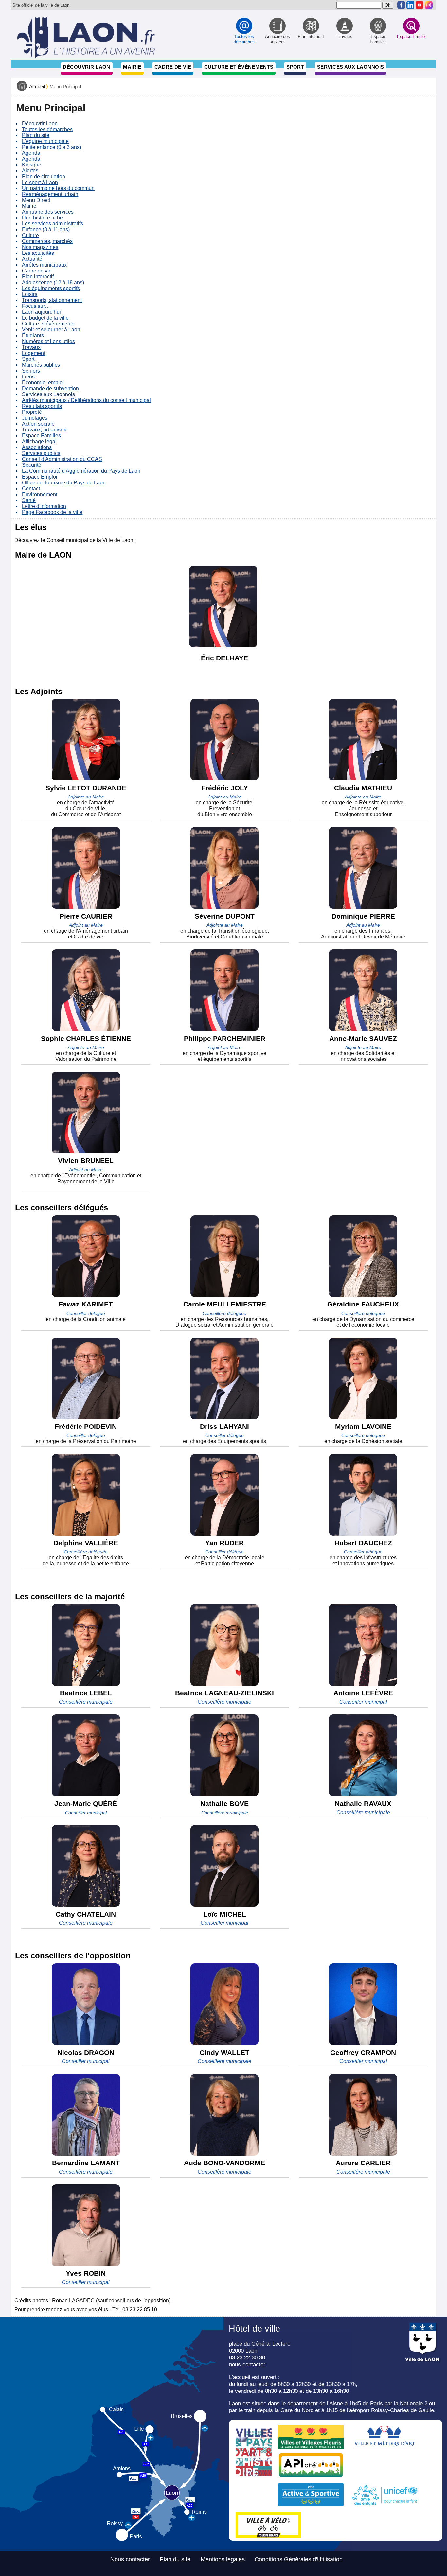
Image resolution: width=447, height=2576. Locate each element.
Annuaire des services (48, 212)
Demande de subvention (50, 388)
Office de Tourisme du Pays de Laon (64, 483)
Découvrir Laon (86, 67)
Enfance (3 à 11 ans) (46, 229)
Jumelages (35, 418)
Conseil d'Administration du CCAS (62, 459)
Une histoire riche (42, 218)
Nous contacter (130, 2559)
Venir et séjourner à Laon (51, 330)
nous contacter (247, 2364)
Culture (30, 235)
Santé (29, 500)
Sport (295, 67)
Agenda (31, 153)
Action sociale (38, 424)
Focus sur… (36, 306)
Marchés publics (41, 365)
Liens (28, 377)
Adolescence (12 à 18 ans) (53, 282)
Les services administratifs (53, 224)
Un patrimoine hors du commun (58, 188)
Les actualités (38, 253)
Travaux (31, 347)
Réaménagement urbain (50, 194)
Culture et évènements (239, 67)
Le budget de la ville (45, 318)
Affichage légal (39, 441)
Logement (34, 353)
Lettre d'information (44, 506)
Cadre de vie (173, 67)
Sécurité (32, 465)
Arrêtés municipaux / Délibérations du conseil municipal (86, 400)
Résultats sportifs (42, 406)
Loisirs (30, 294)
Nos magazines (40, 247)
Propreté (32, 412)
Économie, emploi (43, 383)
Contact (31, 489)
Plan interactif (38, 277)
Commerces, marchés (47, 241)
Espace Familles (41, 436)
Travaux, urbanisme (45, 430)
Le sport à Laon (40, 182)
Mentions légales (223, 2559)
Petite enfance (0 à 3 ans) (52, 147)
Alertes (30, 171)
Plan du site (36, 135)
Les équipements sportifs (51, 288)
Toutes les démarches (47, 129)
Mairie (132, 67)
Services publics (41, 453)
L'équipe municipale (45, 141)
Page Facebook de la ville (52, 512)
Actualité (32, 259)
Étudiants (33, 335)
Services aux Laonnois (351, 67)
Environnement (40, 494)
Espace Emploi (40, 477)
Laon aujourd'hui (41, 312)
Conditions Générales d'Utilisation (299, 2559)
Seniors (31, 371)
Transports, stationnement (52, 300)
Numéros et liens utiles (48, 341)
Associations (37, 447)
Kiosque (32, 165)
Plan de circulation (44, 176)
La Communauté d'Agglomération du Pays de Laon (81, 471)
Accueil (37, 87)
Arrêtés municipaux (44, 265)
